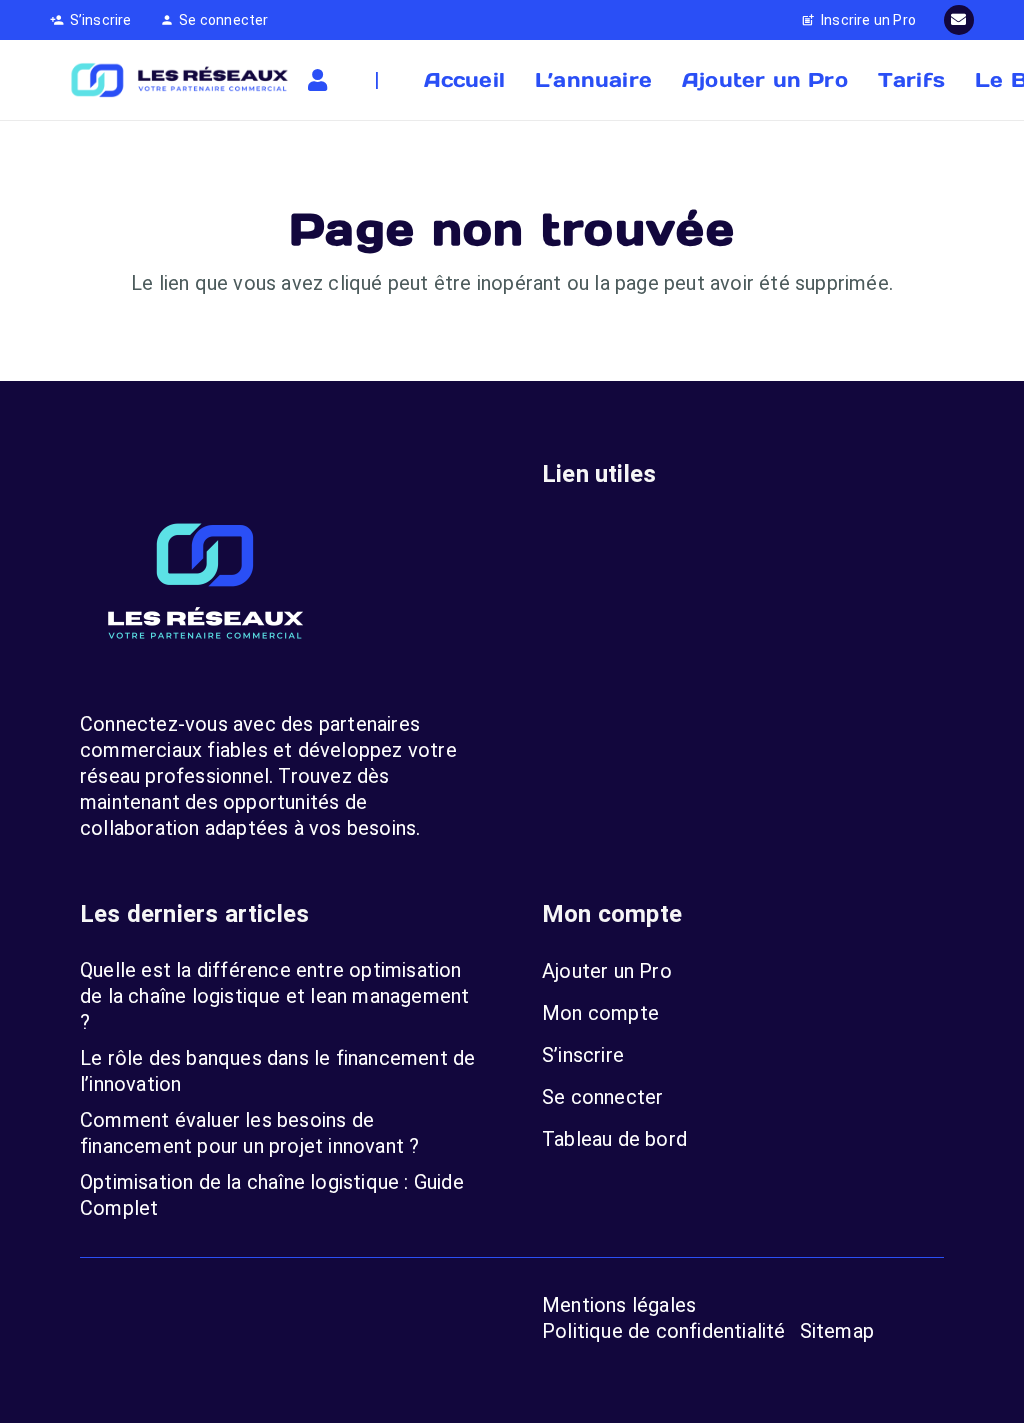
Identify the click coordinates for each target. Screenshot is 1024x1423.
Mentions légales (619, 1305)
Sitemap (837, 1331)
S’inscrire (583, 1055)
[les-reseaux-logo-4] (178, 80)
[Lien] (322, 80)
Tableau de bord (614, 1139)
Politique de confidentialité (664, 1331)
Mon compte (600, 1013)
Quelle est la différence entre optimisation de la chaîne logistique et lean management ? (274, 996)
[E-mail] (959, 20)
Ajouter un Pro (607, 971)
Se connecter (602, 1097)
